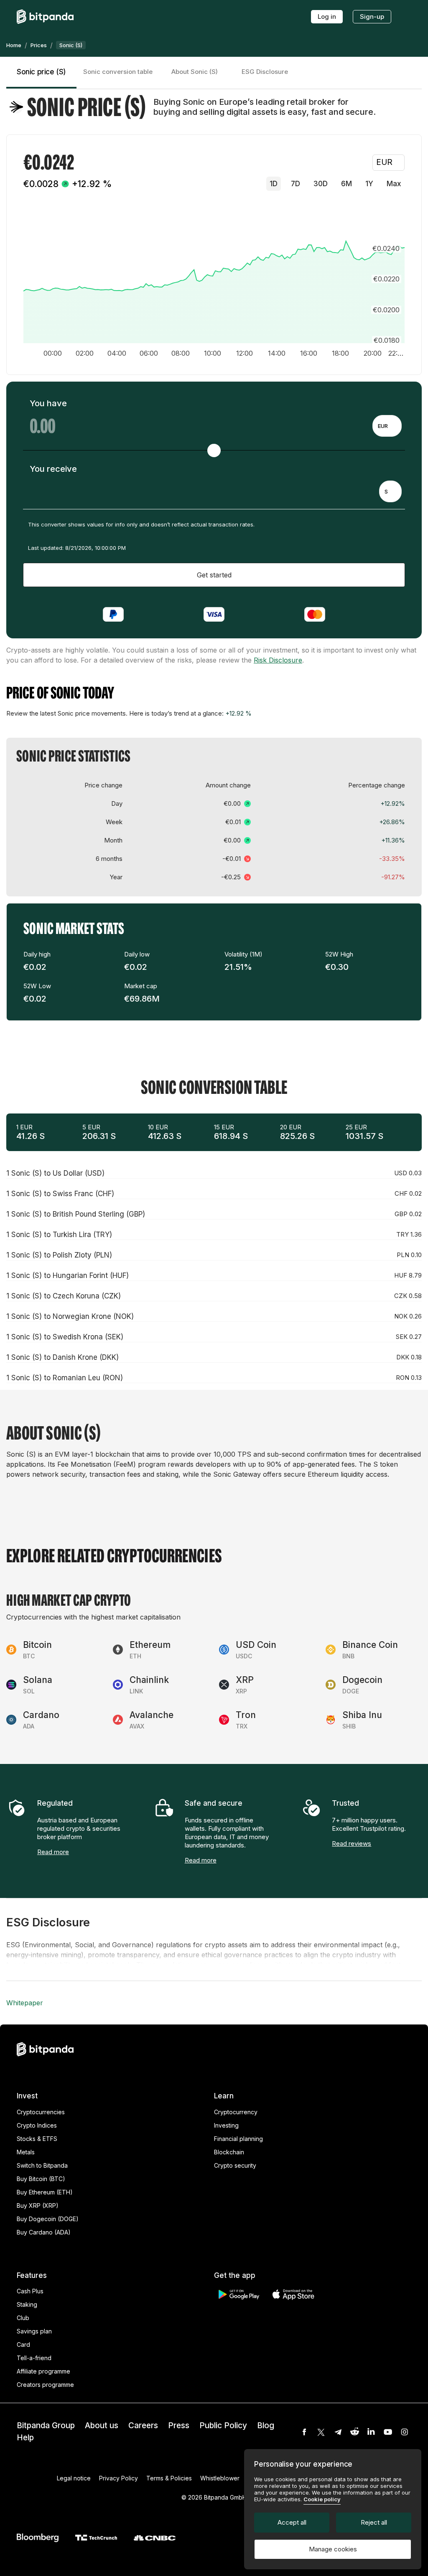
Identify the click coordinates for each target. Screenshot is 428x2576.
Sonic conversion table (118, 72)
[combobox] (387, 426)
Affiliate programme (43, 2371)
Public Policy (223, 2425)
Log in (327, 16)
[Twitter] (321, 2432)
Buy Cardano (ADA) (44, 2232)
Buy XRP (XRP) (38, 2205)
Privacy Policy (118, 2478)
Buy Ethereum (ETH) (45, 2192)
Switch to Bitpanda (42, 2165)
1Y (369, 184)
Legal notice (74, 2478)
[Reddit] (354, 2432)
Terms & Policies (169, 2478)
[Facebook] (304, 2432)
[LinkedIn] (371, 2432)
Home (14, 45)
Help (25, 2438)
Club (23, 2318)
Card (23, 2344)
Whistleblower (220, 2478)
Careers (143, 2425)
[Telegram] (338, 2432)
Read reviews (352, 1843)
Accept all (292, 2522)
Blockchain (229, 2152)
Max (394, 184)
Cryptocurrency (236, 2112)
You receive (53, 469)
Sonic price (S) (41, 72)
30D (321, 184)
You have (48, 403)
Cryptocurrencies (41, 2112)
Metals (26, 2152)
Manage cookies (333, 2549)
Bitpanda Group (46, 2425)
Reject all (374, 2522)
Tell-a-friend (34, 2358)
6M (346, 184)
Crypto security (235, 2165)
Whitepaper (25, 2003)
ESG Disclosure (265, 72)
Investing (226, 2125)
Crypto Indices (37, 2125)
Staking (27, 2304)
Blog (266, 2425)
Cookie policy (322, 2499)
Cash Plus (30, 2291)
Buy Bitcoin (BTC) (41, 2179)
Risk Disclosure (278, 660)
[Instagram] (405, 2432)
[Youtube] (388, 2432)
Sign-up (372, 16)
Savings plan (34, 2331)
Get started (214, 575)
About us (102, 2425)
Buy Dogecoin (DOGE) (48, 2219)
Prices (39, 45)
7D (296, 184)
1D (274, 184)
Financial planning (238, 2139)
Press (179, 2425)
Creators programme (45, 2385)
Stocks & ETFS (37, 2139)
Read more (53, 1852)
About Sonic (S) (195, 72)
